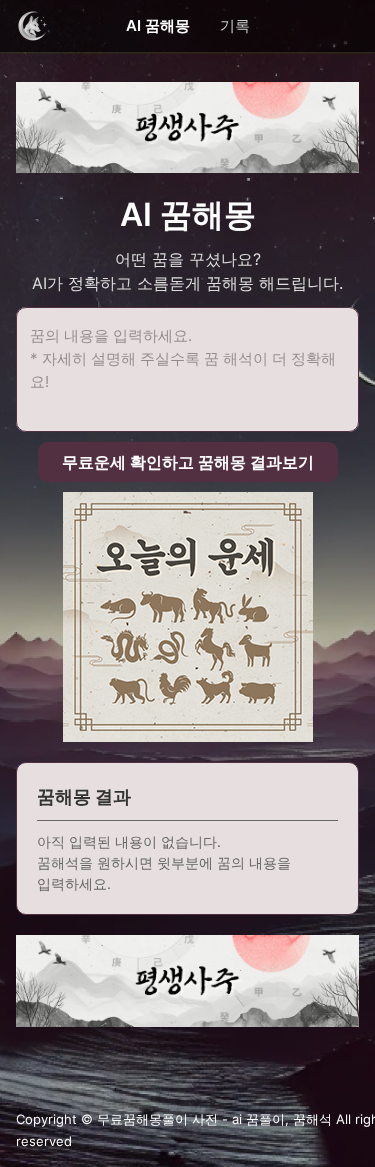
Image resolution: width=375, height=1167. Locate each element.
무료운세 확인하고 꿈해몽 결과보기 (188, 462)
